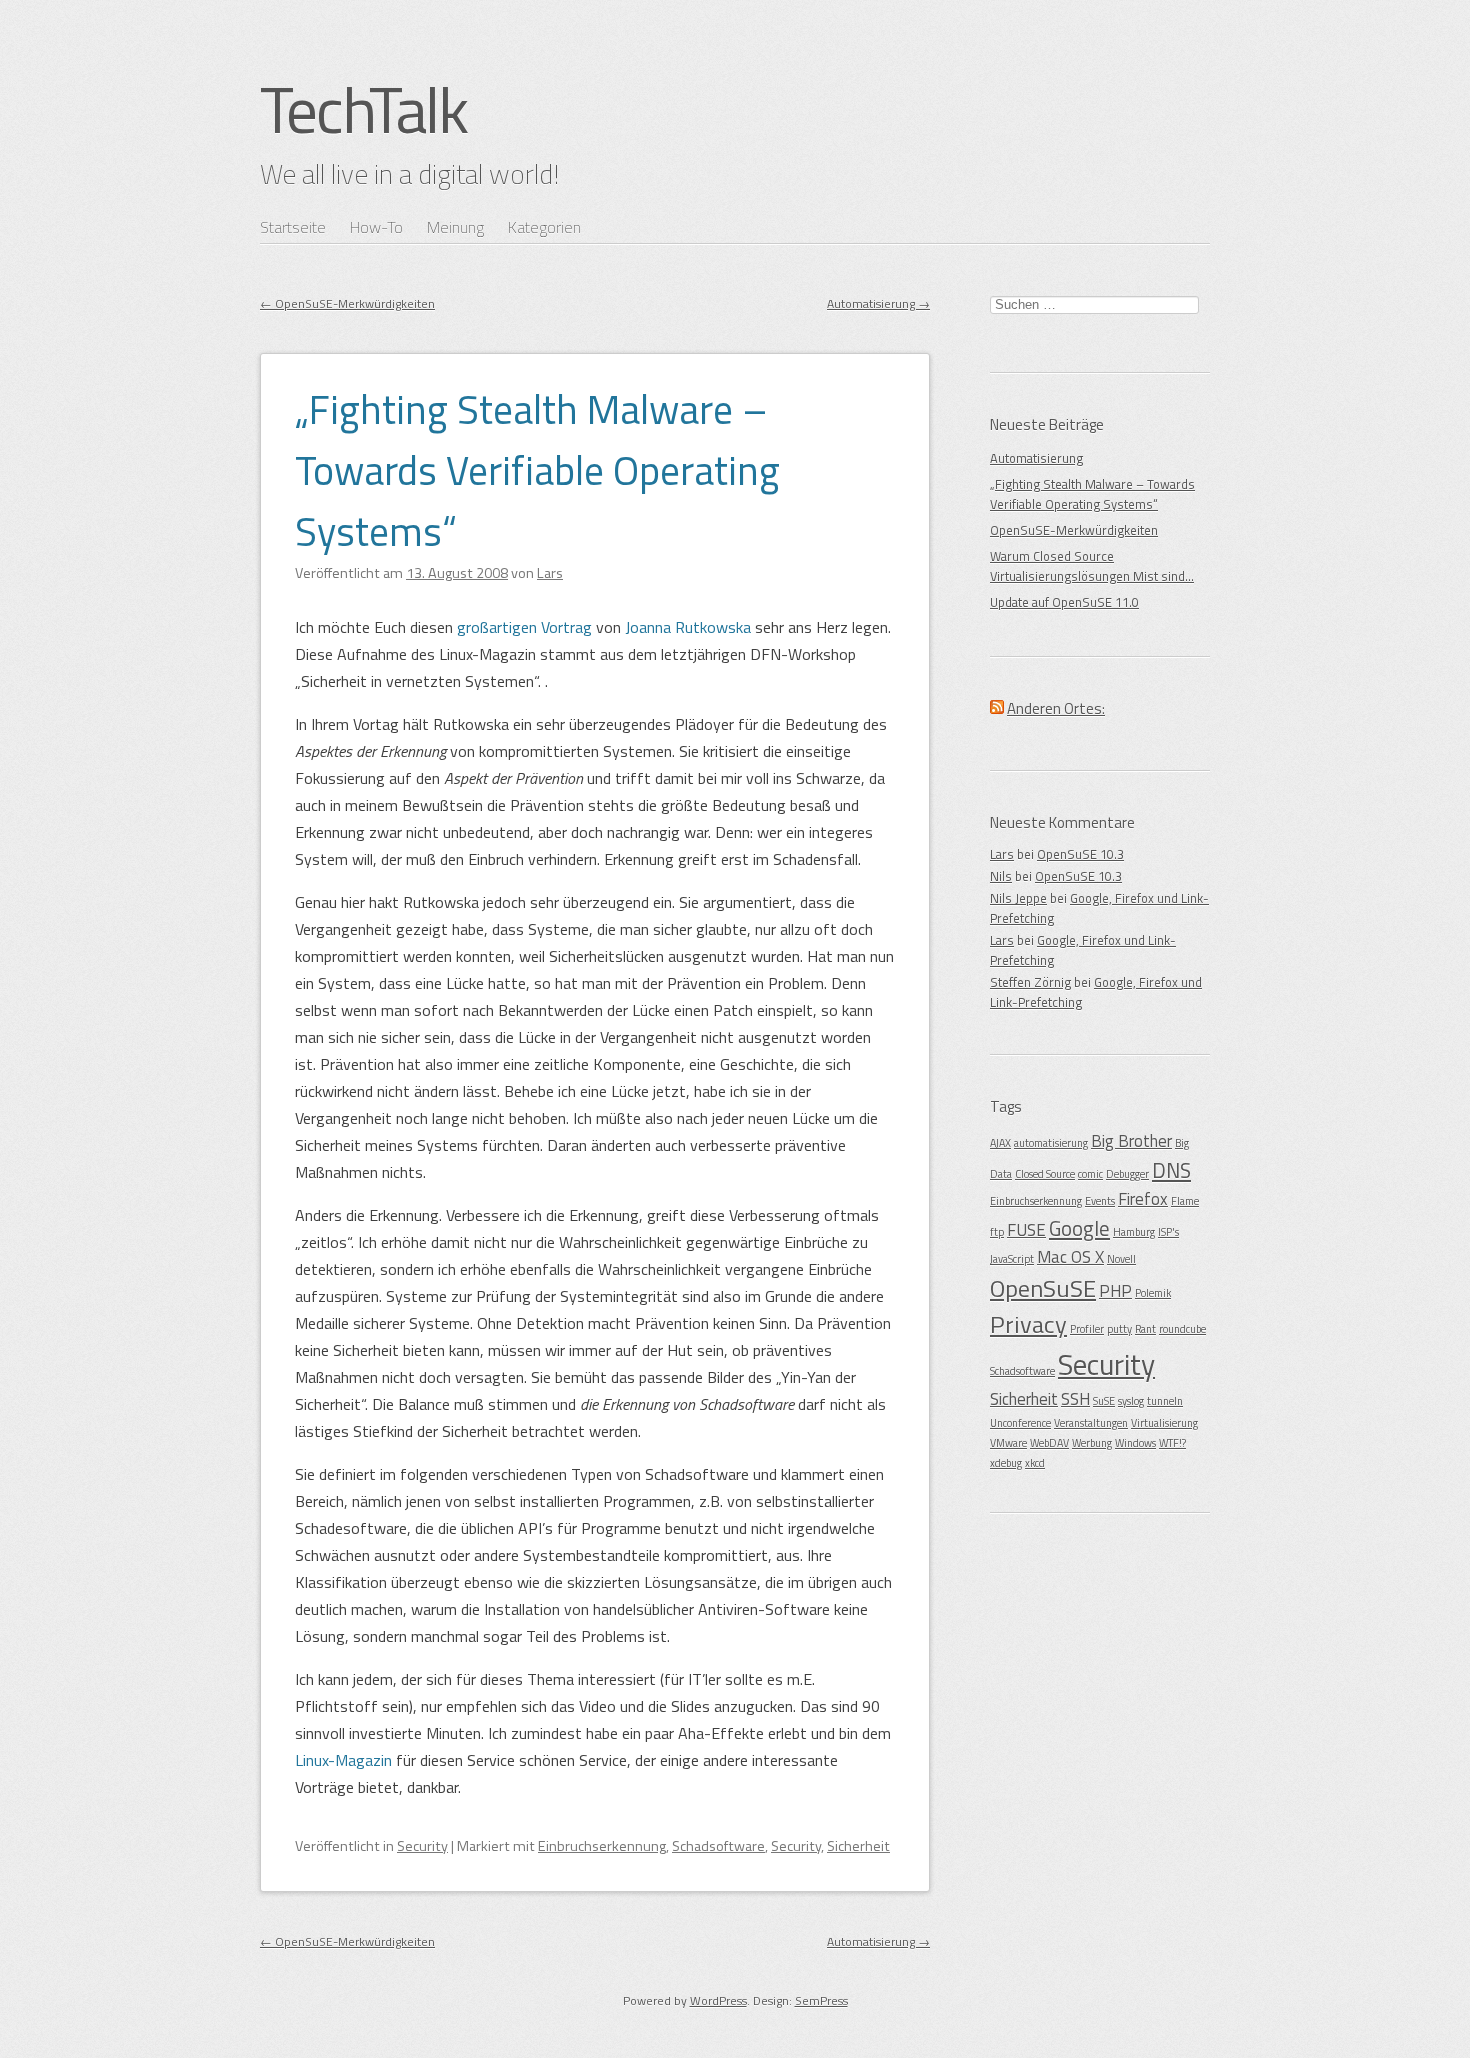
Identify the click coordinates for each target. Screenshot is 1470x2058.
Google (1079, 1228)
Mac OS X (1070, 1257)
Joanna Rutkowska (688, 627)
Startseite (293, 227)
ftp (997, 1232)
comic (1090, 1174)
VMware (1008, 1443)
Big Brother (1131, 1141)
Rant (1145, 1329)
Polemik (1153, 1293)
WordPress (718, 2000)
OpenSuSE (1043, 1288)
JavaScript (1012, 1259)
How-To (376, 227)
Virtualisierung (1164, 1423)
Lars (1002, 854)
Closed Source (1045, 1174)
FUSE (1026, 1230)
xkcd (1035, 1463)
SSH (1075, 1399)
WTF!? (1172, 1443)
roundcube (1182, 1329)
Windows (1135, 1443)
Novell (1121, 1259)
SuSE (1104, 1401)
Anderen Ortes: (1056, 708)
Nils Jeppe (1018, 898)
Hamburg (1134, 1232)
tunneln (1165, 1401)
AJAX (1000, 1143)
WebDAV (1049, 1443)
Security (422, 1846)
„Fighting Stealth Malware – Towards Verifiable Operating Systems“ (537, 470)
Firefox (1143, 1199)
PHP (1115, 1291)
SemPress (821, 2000)
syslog (1131, 1401)
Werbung (1092, 1443)
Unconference (1020, 1423)
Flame (1185, 1201)
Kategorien (544, 227)
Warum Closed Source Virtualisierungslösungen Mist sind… (1092, 566)
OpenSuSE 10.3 (1080, 854)
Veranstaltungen (1091, 1423)
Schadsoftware (718, 1846)
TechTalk (363, 109)
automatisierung (1051, 1143)
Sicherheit (858, 1846)
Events (1100, 1201)
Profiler (1087, 1329)
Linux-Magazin (343, 1760)
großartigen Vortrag (524, 627)
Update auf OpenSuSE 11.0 (1064, 602)
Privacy (1028, 1324)
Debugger (1127, 1174)
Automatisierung (878, 303)
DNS (1171, 1170)
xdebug (1006, 1463)
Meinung (455, 227)
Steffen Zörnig (1030, 982)
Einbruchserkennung (602, 1846)
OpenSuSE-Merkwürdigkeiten (347, 303)
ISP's (1168, 1232)
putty (1119, 1329)
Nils (1001, 876)
